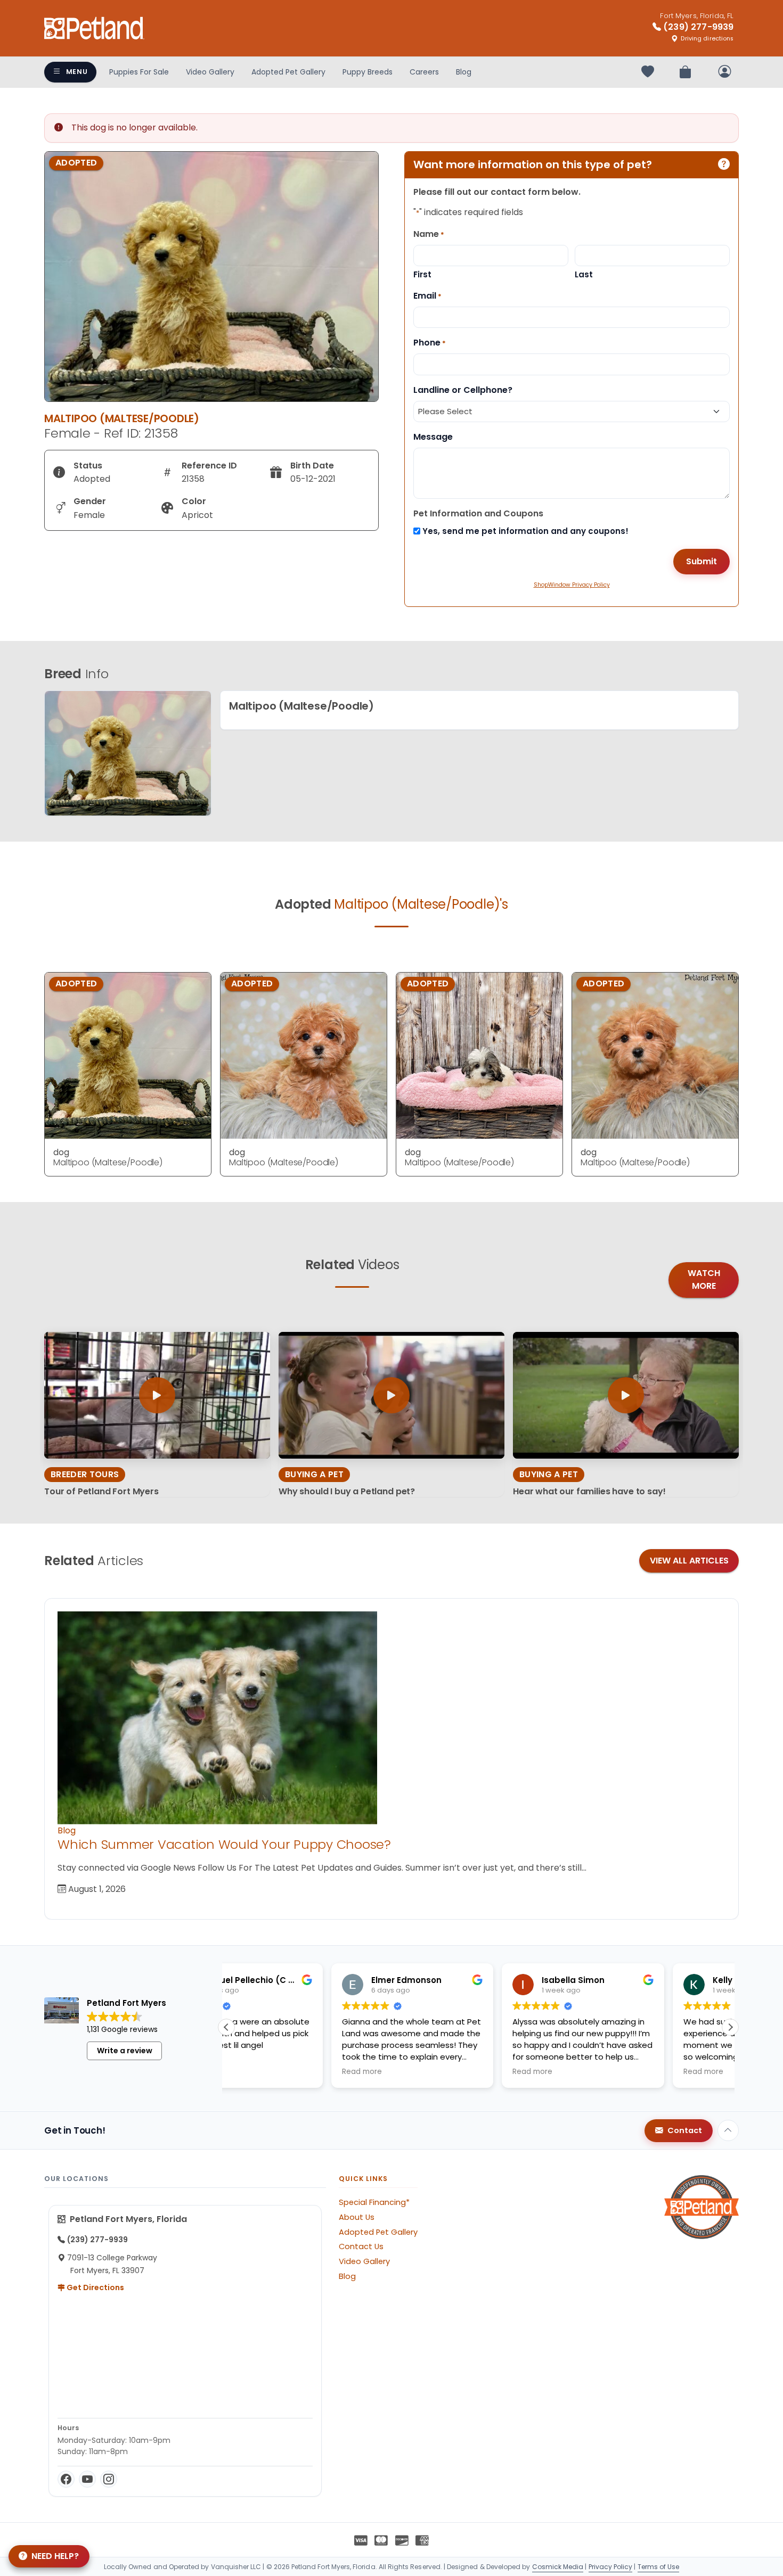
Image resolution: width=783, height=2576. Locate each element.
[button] (730, 2027)
